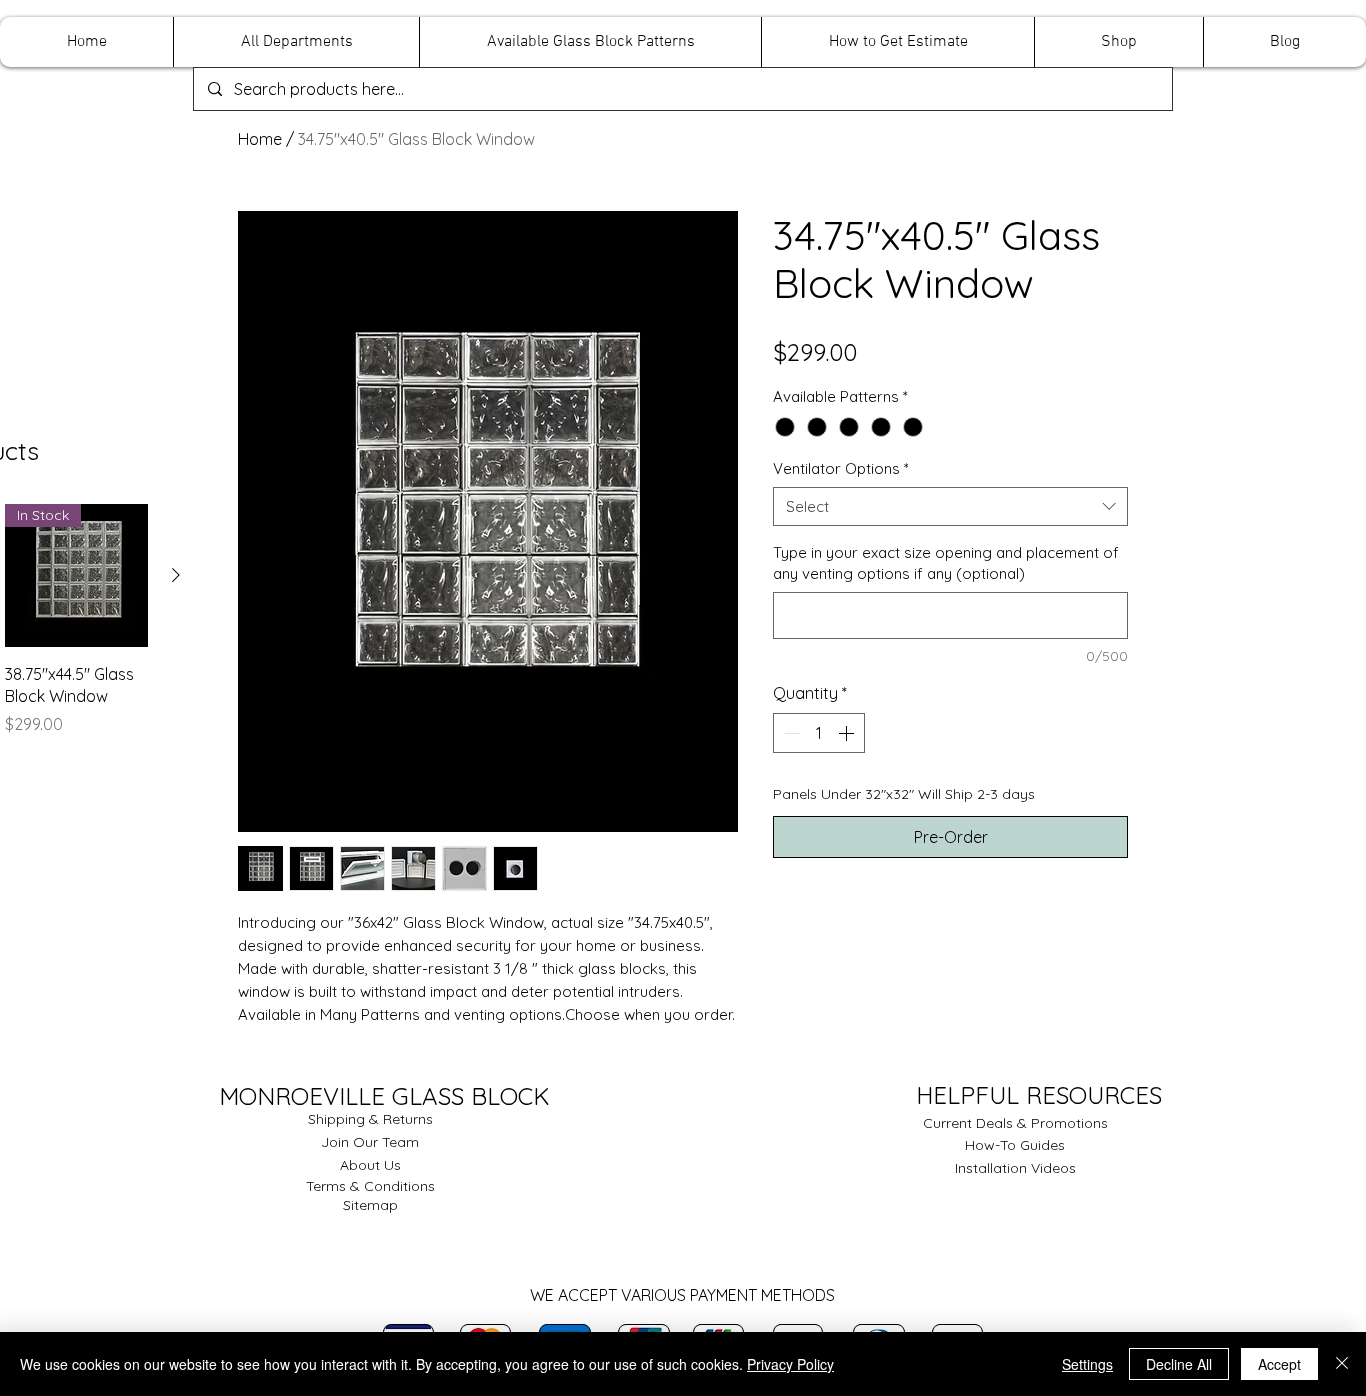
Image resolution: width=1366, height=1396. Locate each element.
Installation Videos (1015, 1168)
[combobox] (950, 506)
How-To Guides (1015, 1145)
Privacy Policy (790, 1364)
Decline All (1179, 1364)
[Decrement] (790, 733)
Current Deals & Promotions (1015, 1123)
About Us (370, 1165)
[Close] (1342, 1364)
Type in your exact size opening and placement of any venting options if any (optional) (946, 563)
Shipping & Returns (370, 1119)
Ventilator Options (841, 468)
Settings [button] (1087, 1364)
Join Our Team (370, 1142)
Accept (1279, 1364)
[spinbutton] (819, 733)
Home (260, 139)
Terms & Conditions (370, 1186)
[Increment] (848, 733)
